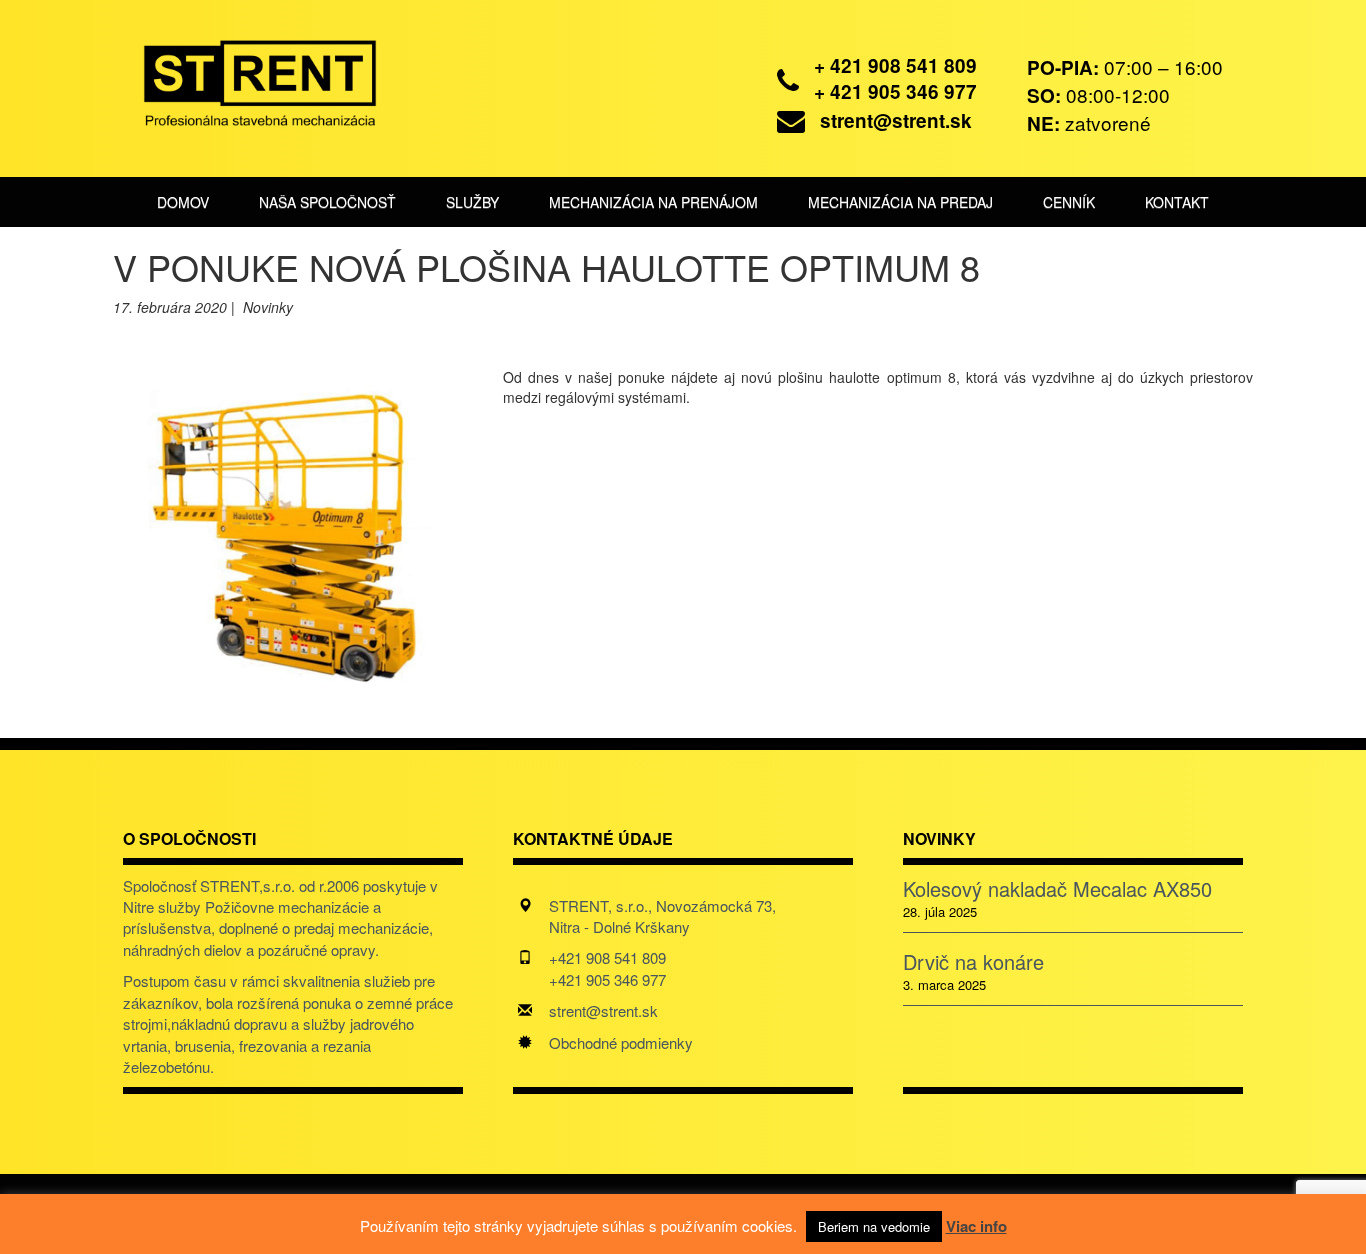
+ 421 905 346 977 (895, 91)
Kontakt (1177, 202)
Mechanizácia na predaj (900, 202)
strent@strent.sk (896, 120)
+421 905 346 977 (607, 979)
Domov (183, 202)
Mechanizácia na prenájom (653, 202)
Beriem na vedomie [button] (874, 1226)
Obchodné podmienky (621, 1042)
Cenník (1069, 202)
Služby (472, 202)
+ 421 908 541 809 (895, 65)
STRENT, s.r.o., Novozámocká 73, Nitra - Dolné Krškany (662, 916)
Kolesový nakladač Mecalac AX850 (1057, 889)
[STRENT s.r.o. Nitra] (245, 80)
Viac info (976, 1226)
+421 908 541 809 (607, 957)
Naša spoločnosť (327, 202)
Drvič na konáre (973, 962)
